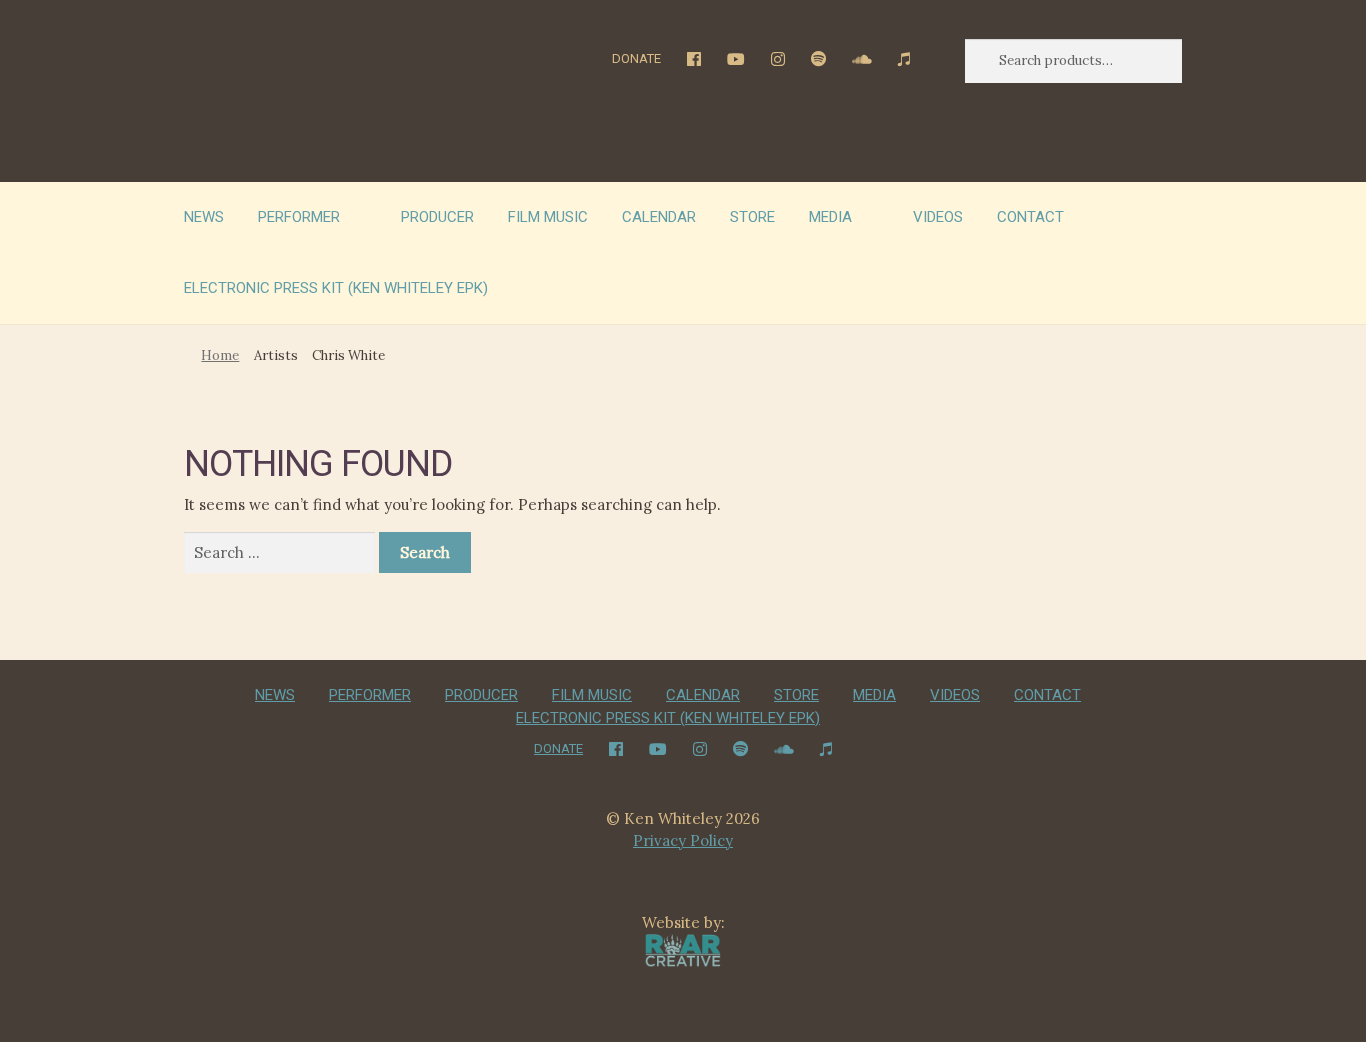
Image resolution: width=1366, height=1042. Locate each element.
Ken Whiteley (312, 95)
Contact (1030, 217)
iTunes (904, 58)
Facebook (694, 58)
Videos (938, 217)
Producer (437, 217)
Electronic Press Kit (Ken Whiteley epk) (336, 288)
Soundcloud (862, 58)
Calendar (659, 217)
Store (752, 217)
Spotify (819, 58)
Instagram (778, 58)
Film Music (548, 217)
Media (830, 217)
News (204, 217)
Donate (636, 58)
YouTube (736, 58)
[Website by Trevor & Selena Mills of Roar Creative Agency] (683, 948)
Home (220, 355)
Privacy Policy (683, 840)
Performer (299, 217)
